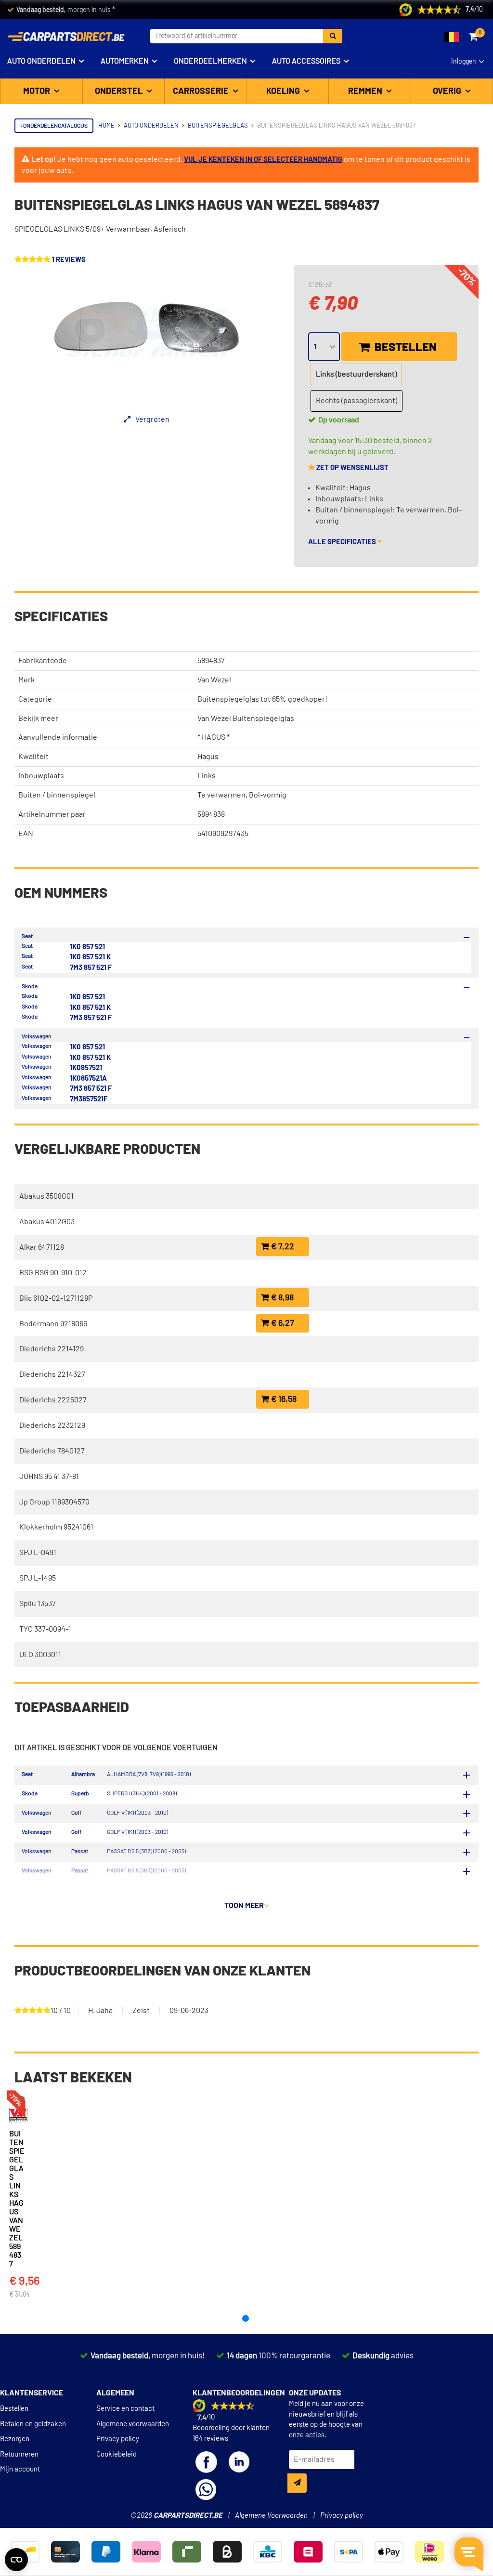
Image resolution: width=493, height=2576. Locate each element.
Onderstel (120, 92)
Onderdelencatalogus (55, 126)
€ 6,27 (282, 1323)
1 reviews (69, 260)
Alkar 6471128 (42, 1247)
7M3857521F (89, 1099)
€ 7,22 (282, 1247)
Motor (38, 92)
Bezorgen (15, 2439)
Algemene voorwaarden (133, 2424)
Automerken (125, 61)
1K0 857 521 (87, 947)
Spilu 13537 (38, 1604)
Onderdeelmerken (210, 61)
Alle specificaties (343, 542)
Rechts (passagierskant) (357, 401)
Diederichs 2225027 (53, 1400)
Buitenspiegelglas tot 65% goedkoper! (262, 699)
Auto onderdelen (41, 61)
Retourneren (19, 2454)
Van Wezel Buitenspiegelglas (246, 719)
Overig (448, 92)
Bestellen (404, 348)
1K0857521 (86, 1068)
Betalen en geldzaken (33, 2424)
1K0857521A (88, 1079)
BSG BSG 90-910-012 (53, 1273)
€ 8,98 (281, 1298)
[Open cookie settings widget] (16, 2560)
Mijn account (20, 2469)
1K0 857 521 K (90, 957)
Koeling (284, 92)
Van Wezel (214, 680)
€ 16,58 (283, 1399)
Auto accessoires (306, 61)
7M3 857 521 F (91, 968)
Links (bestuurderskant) (356, 374)
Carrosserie (202, 92)
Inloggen (464, 62)
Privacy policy (118, 2439)
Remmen (366, 92)
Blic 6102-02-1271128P (56, 1298)
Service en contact (125, 2409)
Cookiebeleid (117, 2454)
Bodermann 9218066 (53, 1324)
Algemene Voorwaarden (271, 2516)
